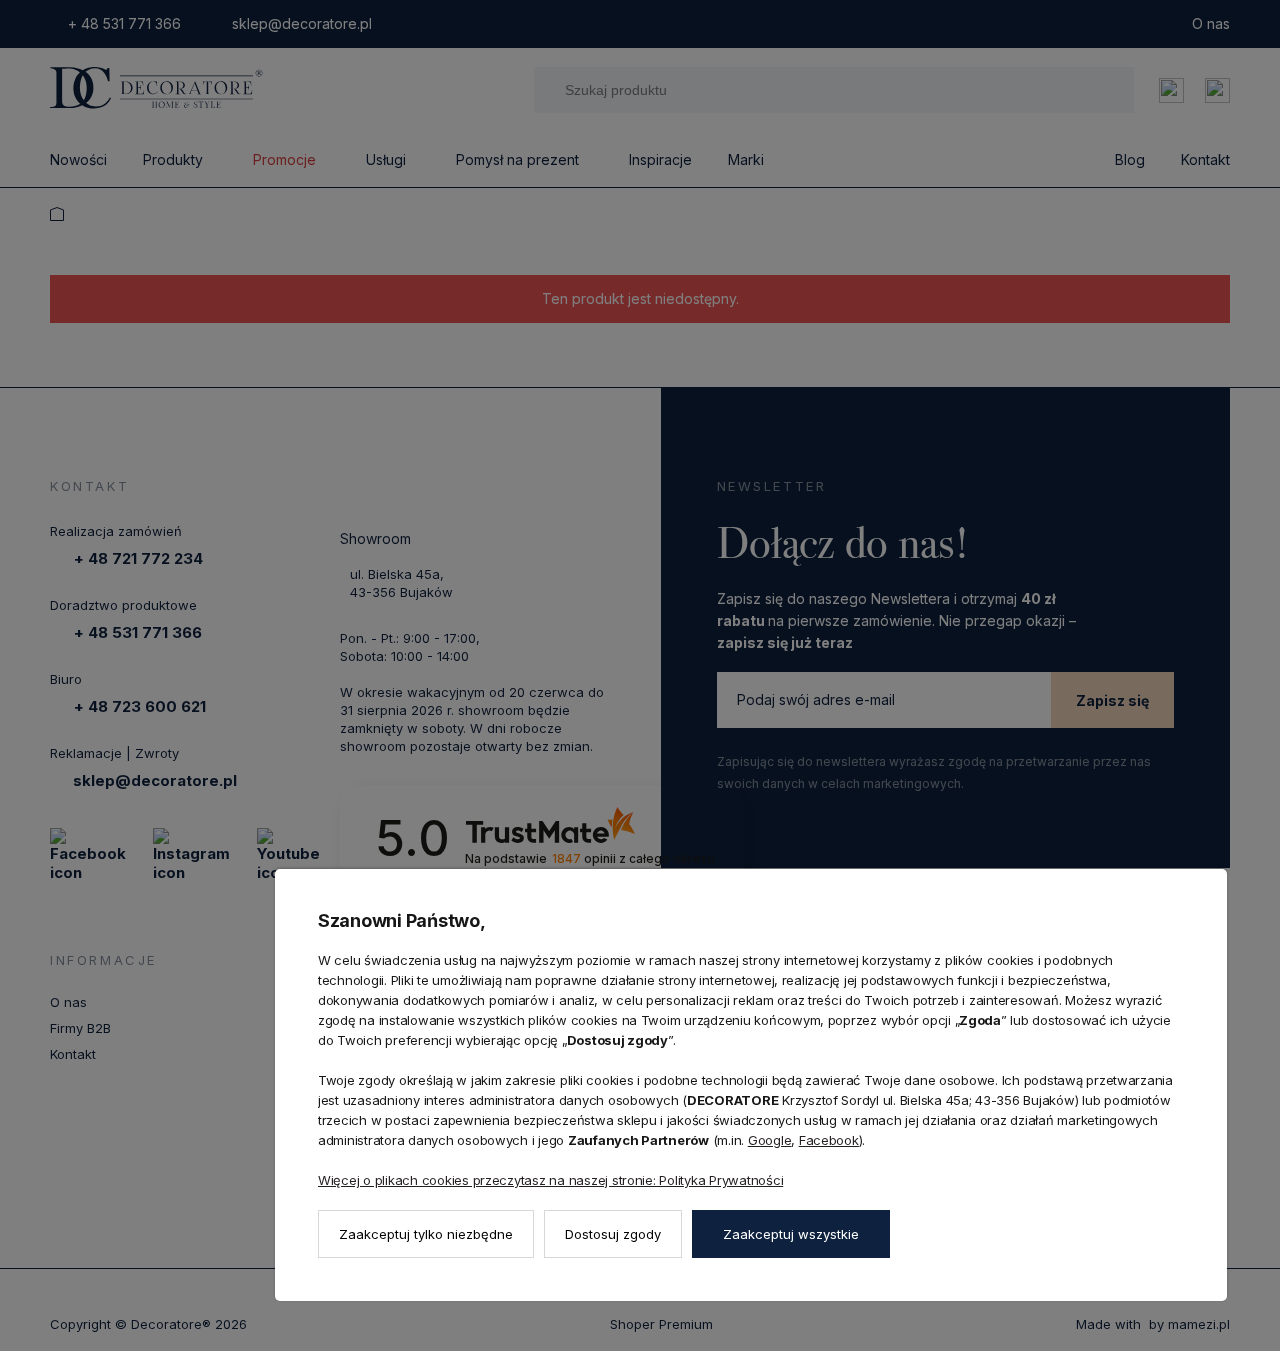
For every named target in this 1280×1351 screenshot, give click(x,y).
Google (769, 1140)
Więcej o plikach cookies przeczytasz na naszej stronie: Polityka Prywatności (550, 1180)
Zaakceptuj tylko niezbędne (426, 1234)
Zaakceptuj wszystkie (791, 1234)
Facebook (829, 1140)
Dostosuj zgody (613, 1234)
